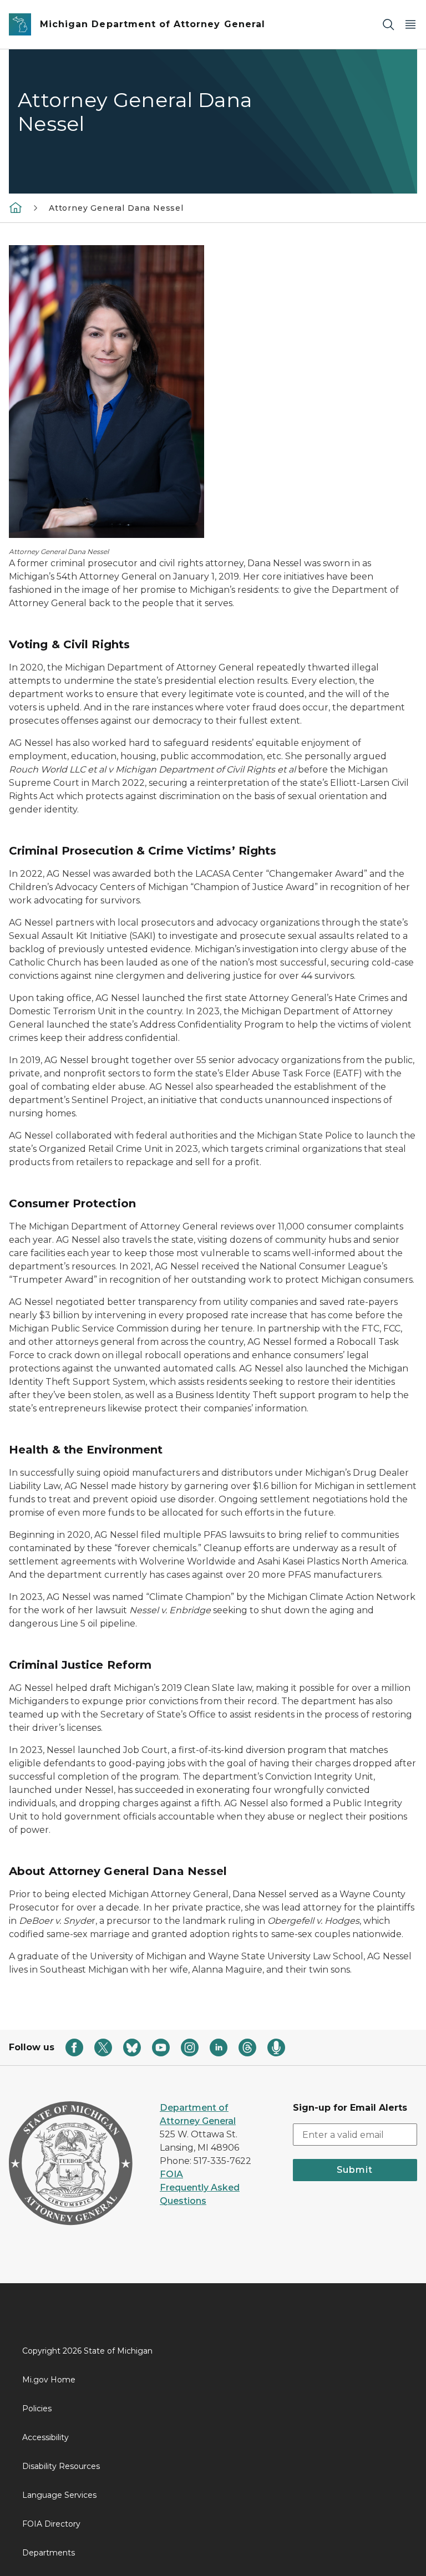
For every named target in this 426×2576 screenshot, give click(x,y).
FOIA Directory (51, 2524)
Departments (49, 2553)
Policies (37, 2409)
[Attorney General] (16, 207)
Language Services (59, 2495)
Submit (355, 2170)
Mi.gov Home (49, 2380)
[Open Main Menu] (410, 25)
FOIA (171, 2174)
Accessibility (45, 2437)
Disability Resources (61, 2466)
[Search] (388, 25)
